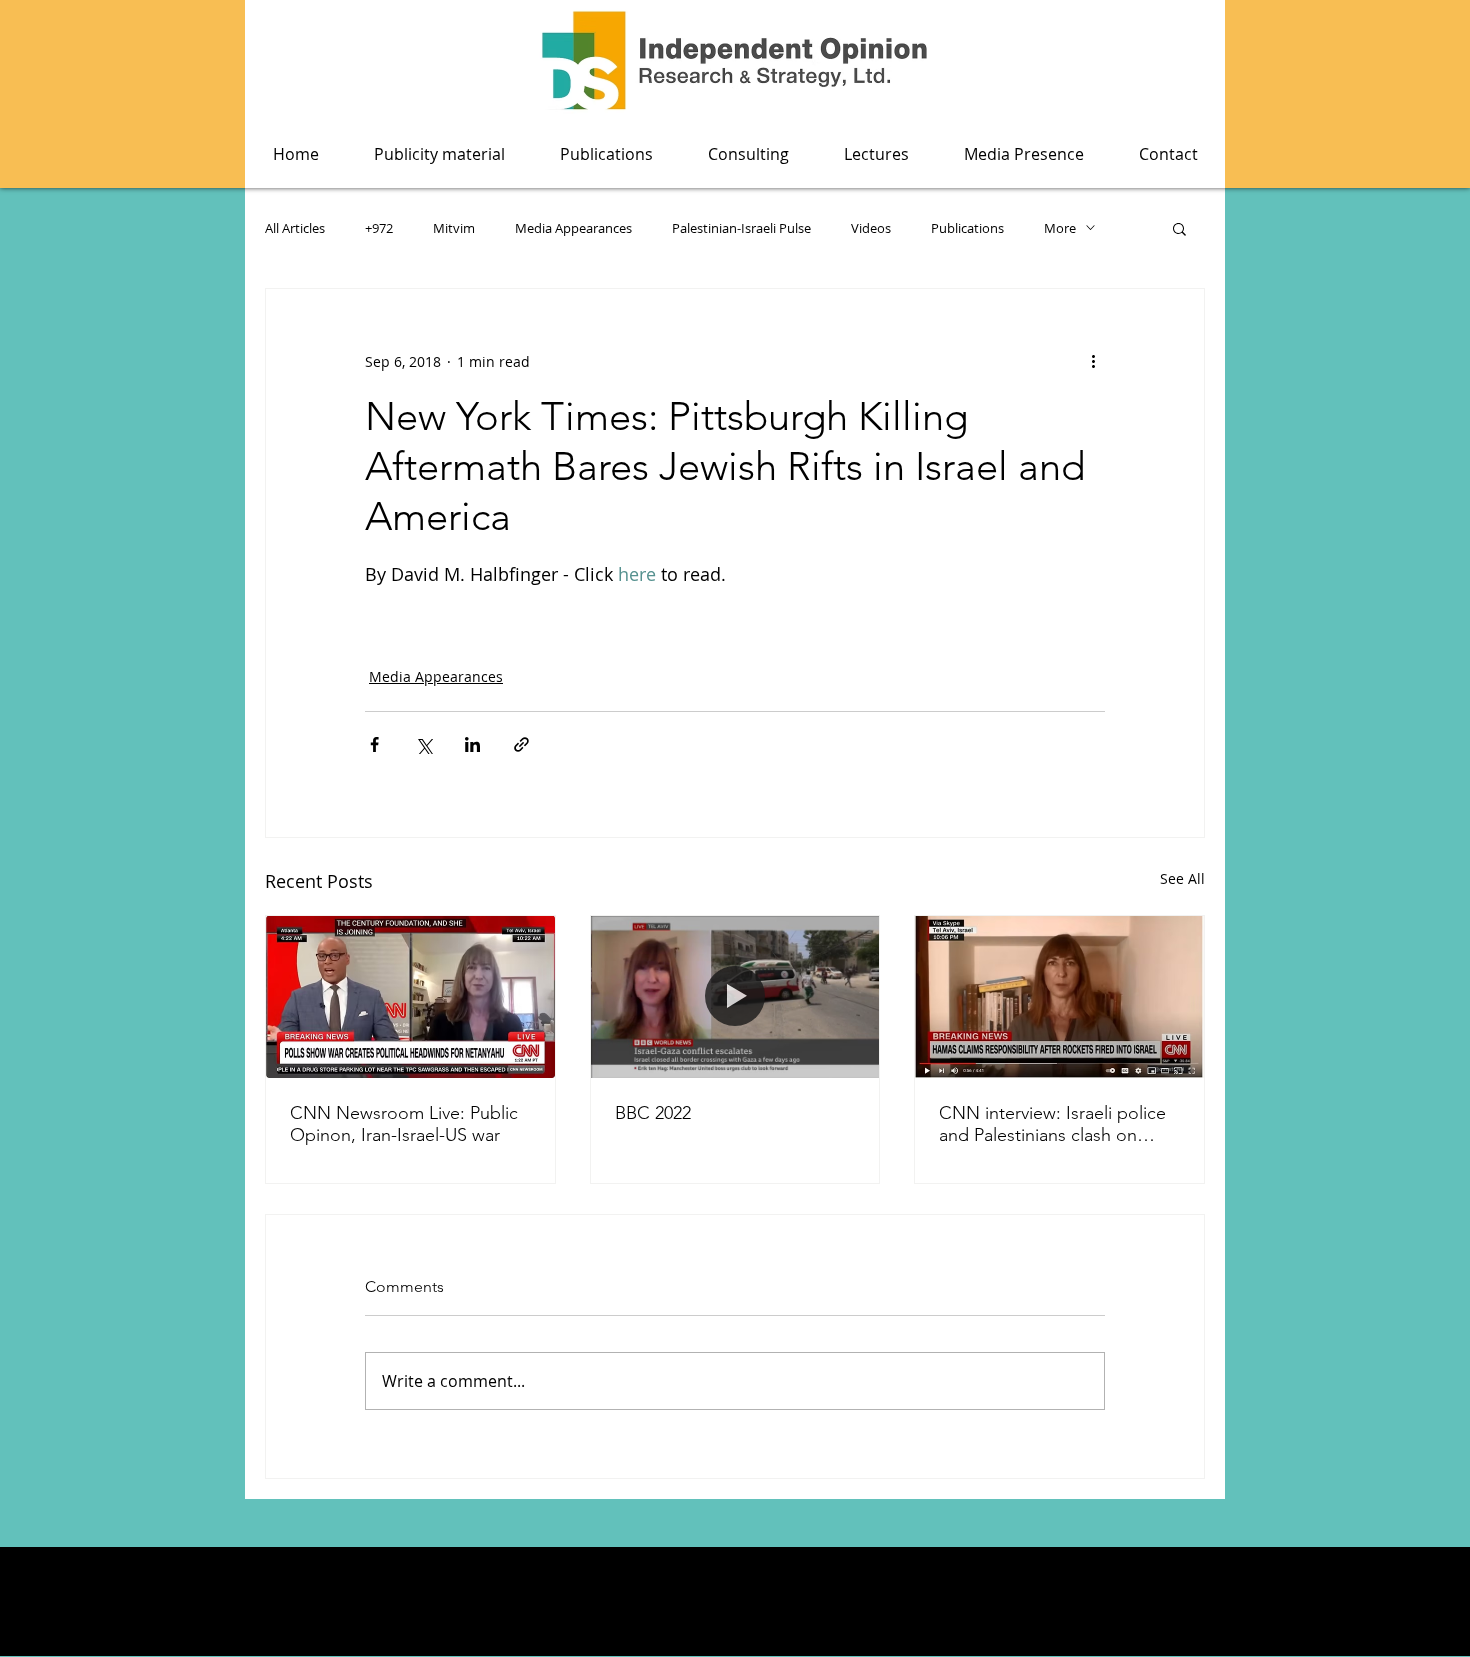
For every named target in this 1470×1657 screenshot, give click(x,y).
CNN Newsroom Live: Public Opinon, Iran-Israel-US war (404, 1124)
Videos (871, 228)
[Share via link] (521, 744)
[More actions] (1093, 361)
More (1060, 228)
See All (1182, 878)
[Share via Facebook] (374, 744)
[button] (606, 154)
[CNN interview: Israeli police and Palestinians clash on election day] (1059, 997)
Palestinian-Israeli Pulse (741, 228)
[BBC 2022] (735, 997)
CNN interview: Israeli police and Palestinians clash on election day (1052, 1124)
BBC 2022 (653, 1113)
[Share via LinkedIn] (472, 744)
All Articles (295, 228)
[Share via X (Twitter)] (423, 744)
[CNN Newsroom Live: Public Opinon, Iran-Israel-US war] (410, 997)
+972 (379, 228)
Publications (967, 228)
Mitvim (454, 228)
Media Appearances (573, 228)
